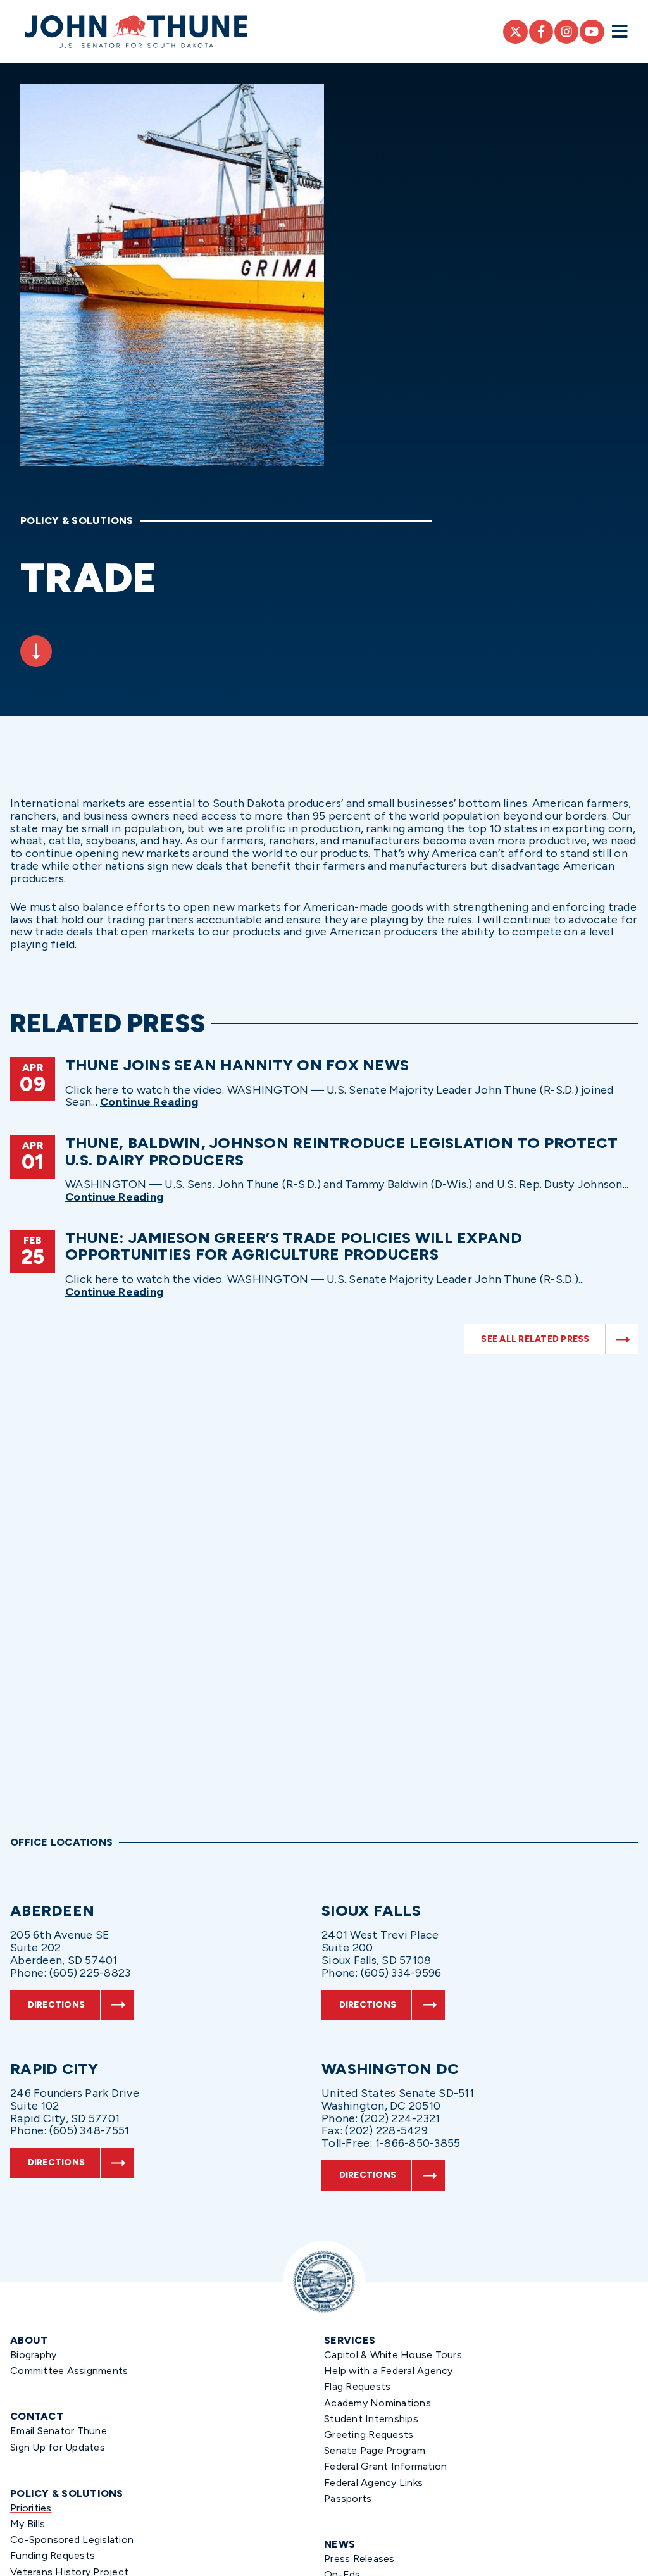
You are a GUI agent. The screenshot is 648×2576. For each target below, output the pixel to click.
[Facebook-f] (541, 32)
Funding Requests (53, 2555)
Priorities (31, 2508)
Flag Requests (357, 2386)
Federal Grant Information (385, 2466)
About (29, 2340)
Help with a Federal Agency (389, 2371)
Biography (33, 2355)
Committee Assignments (69, 2371)
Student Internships (371, 2419)
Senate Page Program (375, 2450)
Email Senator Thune (59, 2431)
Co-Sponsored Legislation (72, 2540)
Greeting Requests (369, 2435)
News (340, 2544)
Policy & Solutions (67, 2493)
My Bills (28, 2524)
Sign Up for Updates (58, 2447)
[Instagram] (566, 32)
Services (350, 2340)
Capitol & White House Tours (393, 2355)
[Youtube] (592, 32)
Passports (348, 2498)
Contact (37, 2416)
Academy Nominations (377, 2403)
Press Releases (359, 2559)
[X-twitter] (515, 32)
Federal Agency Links (373, 2483)
